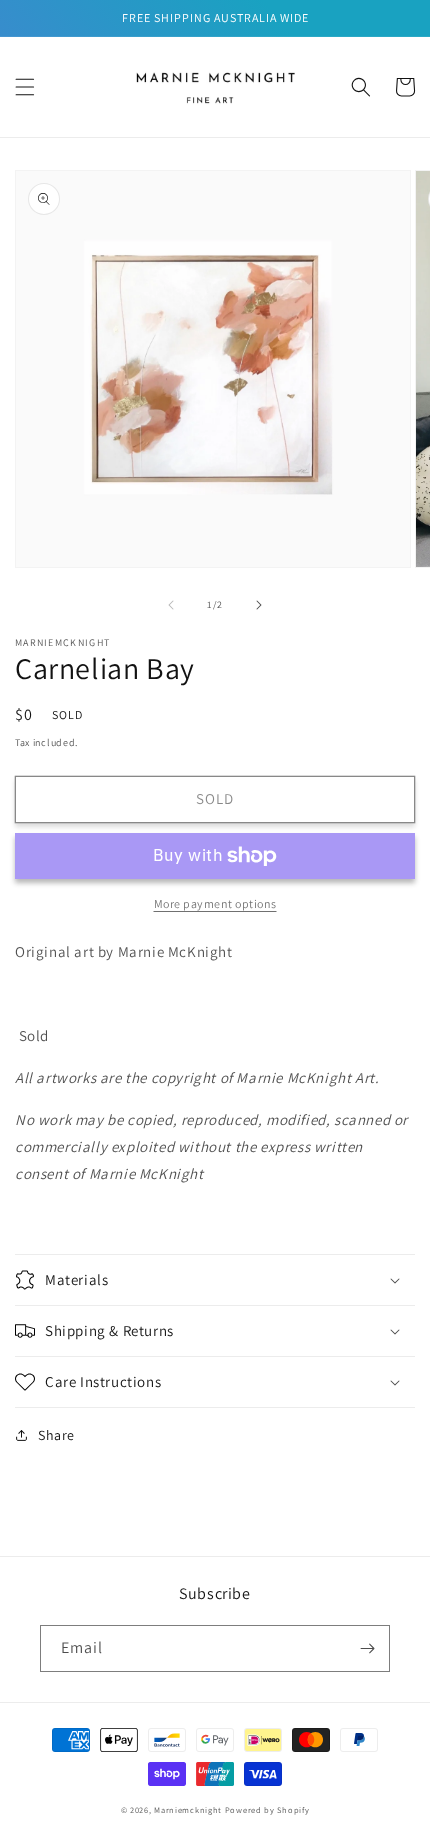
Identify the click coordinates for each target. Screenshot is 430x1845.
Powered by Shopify (267, 1809)
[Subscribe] (367, 1648)
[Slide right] (259, 605)
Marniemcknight (188, 1809)
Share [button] (56, 1435)
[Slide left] (171, 605)
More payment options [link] (215, 903)
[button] (25, 87)
